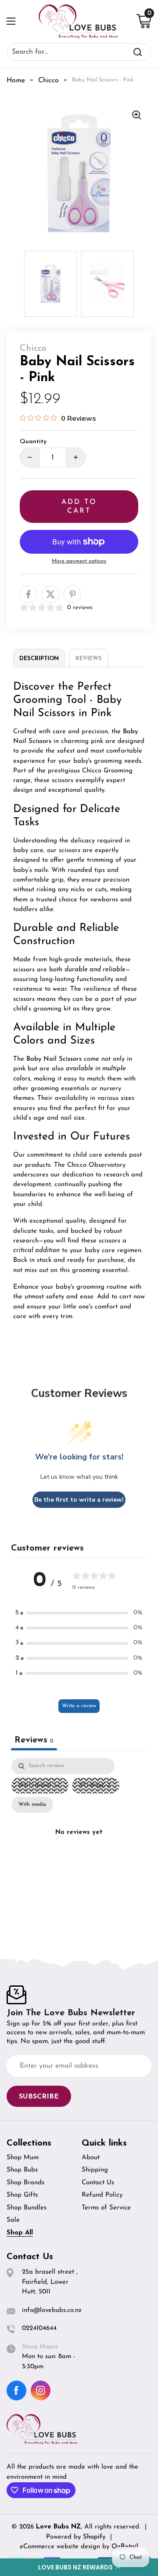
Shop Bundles (27, 2208)
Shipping (95, 2170)
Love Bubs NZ (58, 2527)
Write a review (79, 1706)
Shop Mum (23, 2158)
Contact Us (98, 2183)
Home (16, 81)
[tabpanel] (79, 1843)
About (91, 2158)
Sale (13, 2220)
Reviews (89, 659)
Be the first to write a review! (79, 1500)
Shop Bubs (22, 2170)
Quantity (33, 442)
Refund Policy (102, 2195)
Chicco (48, 81)
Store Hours (40, 2347)
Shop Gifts (22, 2195)
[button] (79, 2567)
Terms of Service (106, 2208)
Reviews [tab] (34, 1740)
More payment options (79, 561)
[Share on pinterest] (72, 594)
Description (39, 659)
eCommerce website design (61, 2547)
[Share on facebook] (29, 594)
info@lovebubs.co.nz (52, 2310)
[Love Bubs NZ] (78, 21)
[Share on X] (50, 594)
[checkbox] (32, 1805)
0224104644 (39, 2328)
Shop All (20, 2233)
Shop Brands (25, 2183)
